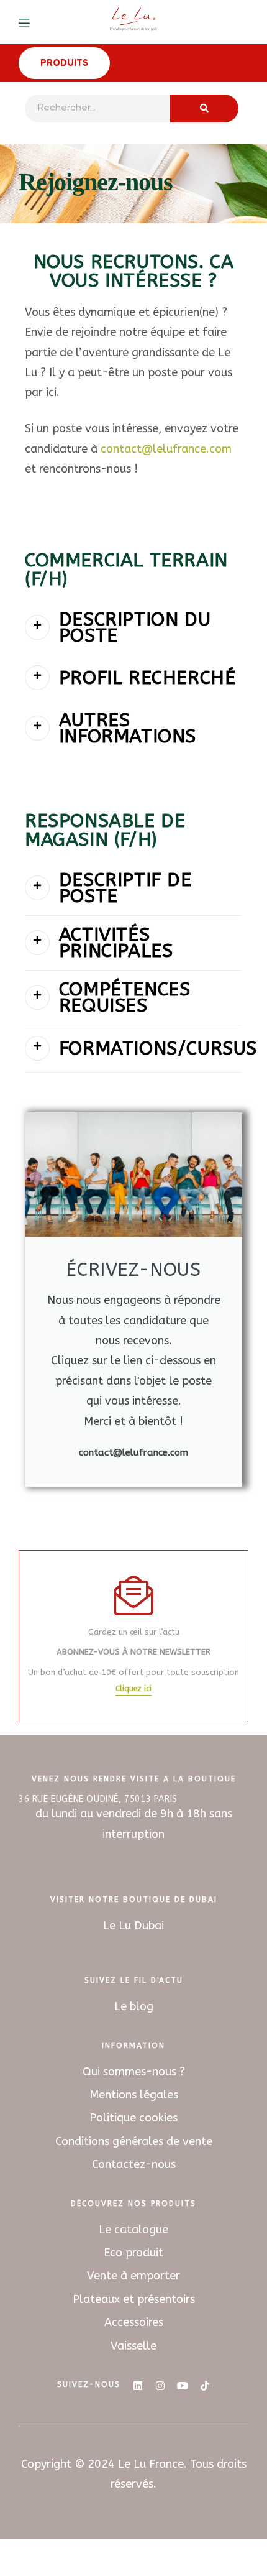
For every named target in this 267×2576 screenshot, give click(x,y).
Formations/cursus (158, 1048)
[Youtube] (183, 2386)
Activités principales (116, 943)
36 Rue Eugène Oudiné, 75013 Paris (98, 1799)
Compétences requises (125, 997)
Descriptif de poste (125, 888)
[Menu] (33, 22)
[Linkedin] (138, 2386)
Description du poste (135, 627)
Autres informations (128, 728)
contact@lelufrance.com (166, 449)
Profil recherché (147, 678)
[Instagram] (160, 2386)
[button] (133, 628)
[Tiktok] (205, 2386)
